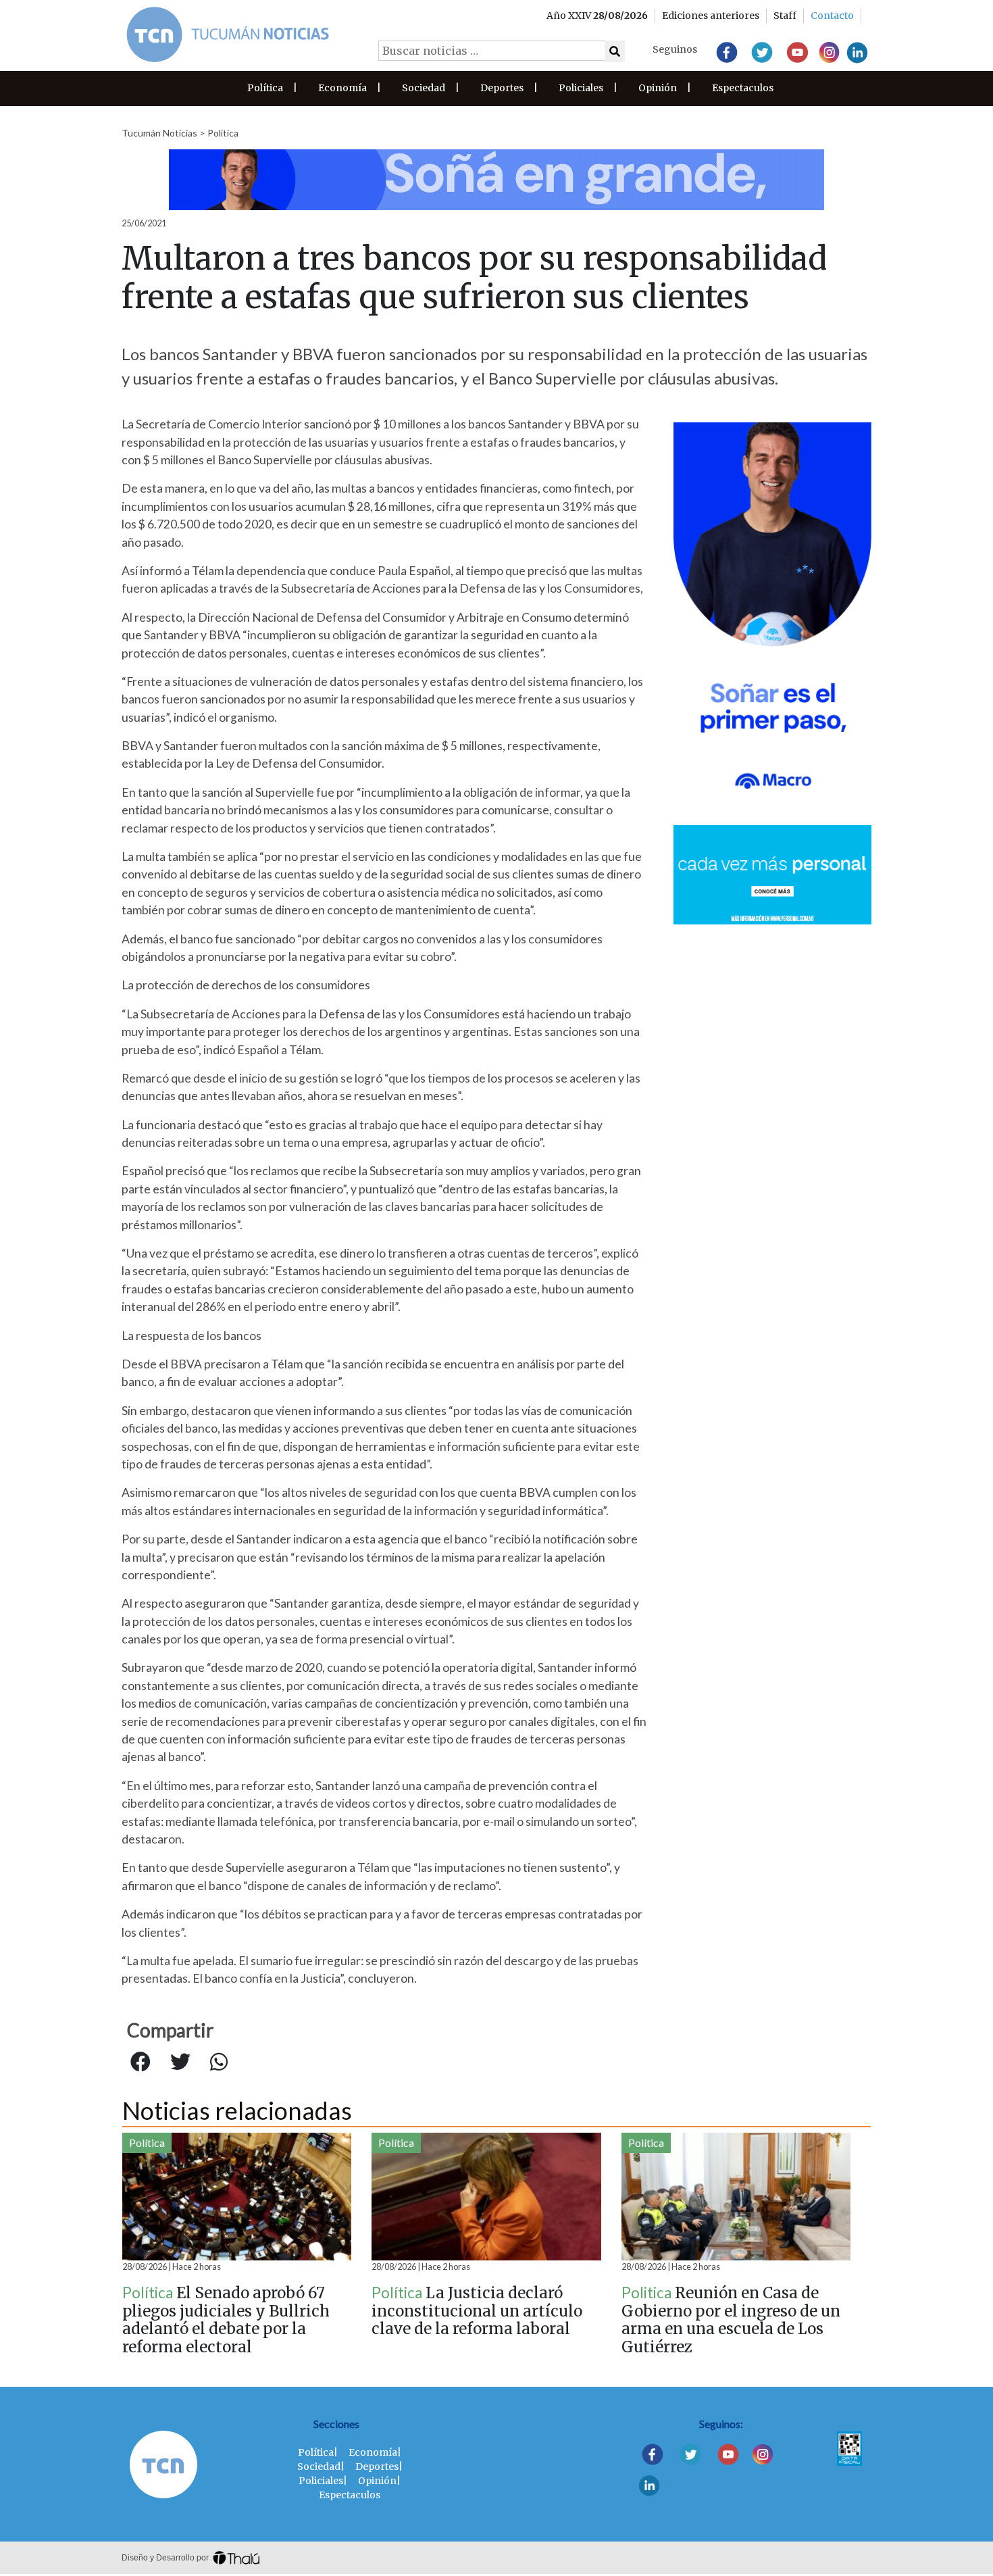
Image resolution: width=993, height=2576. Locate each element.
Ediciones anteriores (711, 16)
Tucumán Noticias (159, 133)
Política (265, 88)
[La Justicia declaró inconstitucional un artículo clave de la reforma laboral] (486, 2197)
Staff (785, 16)
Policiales (581, 88)
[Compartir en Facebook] (141, 2062)
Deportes (502, 88)
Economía (342, 88)
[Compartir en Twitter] (180, 2062)
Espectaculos (743, 88)
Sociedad (424, 88)
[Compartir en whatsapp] (219, 2062)
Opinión (658, 88)
